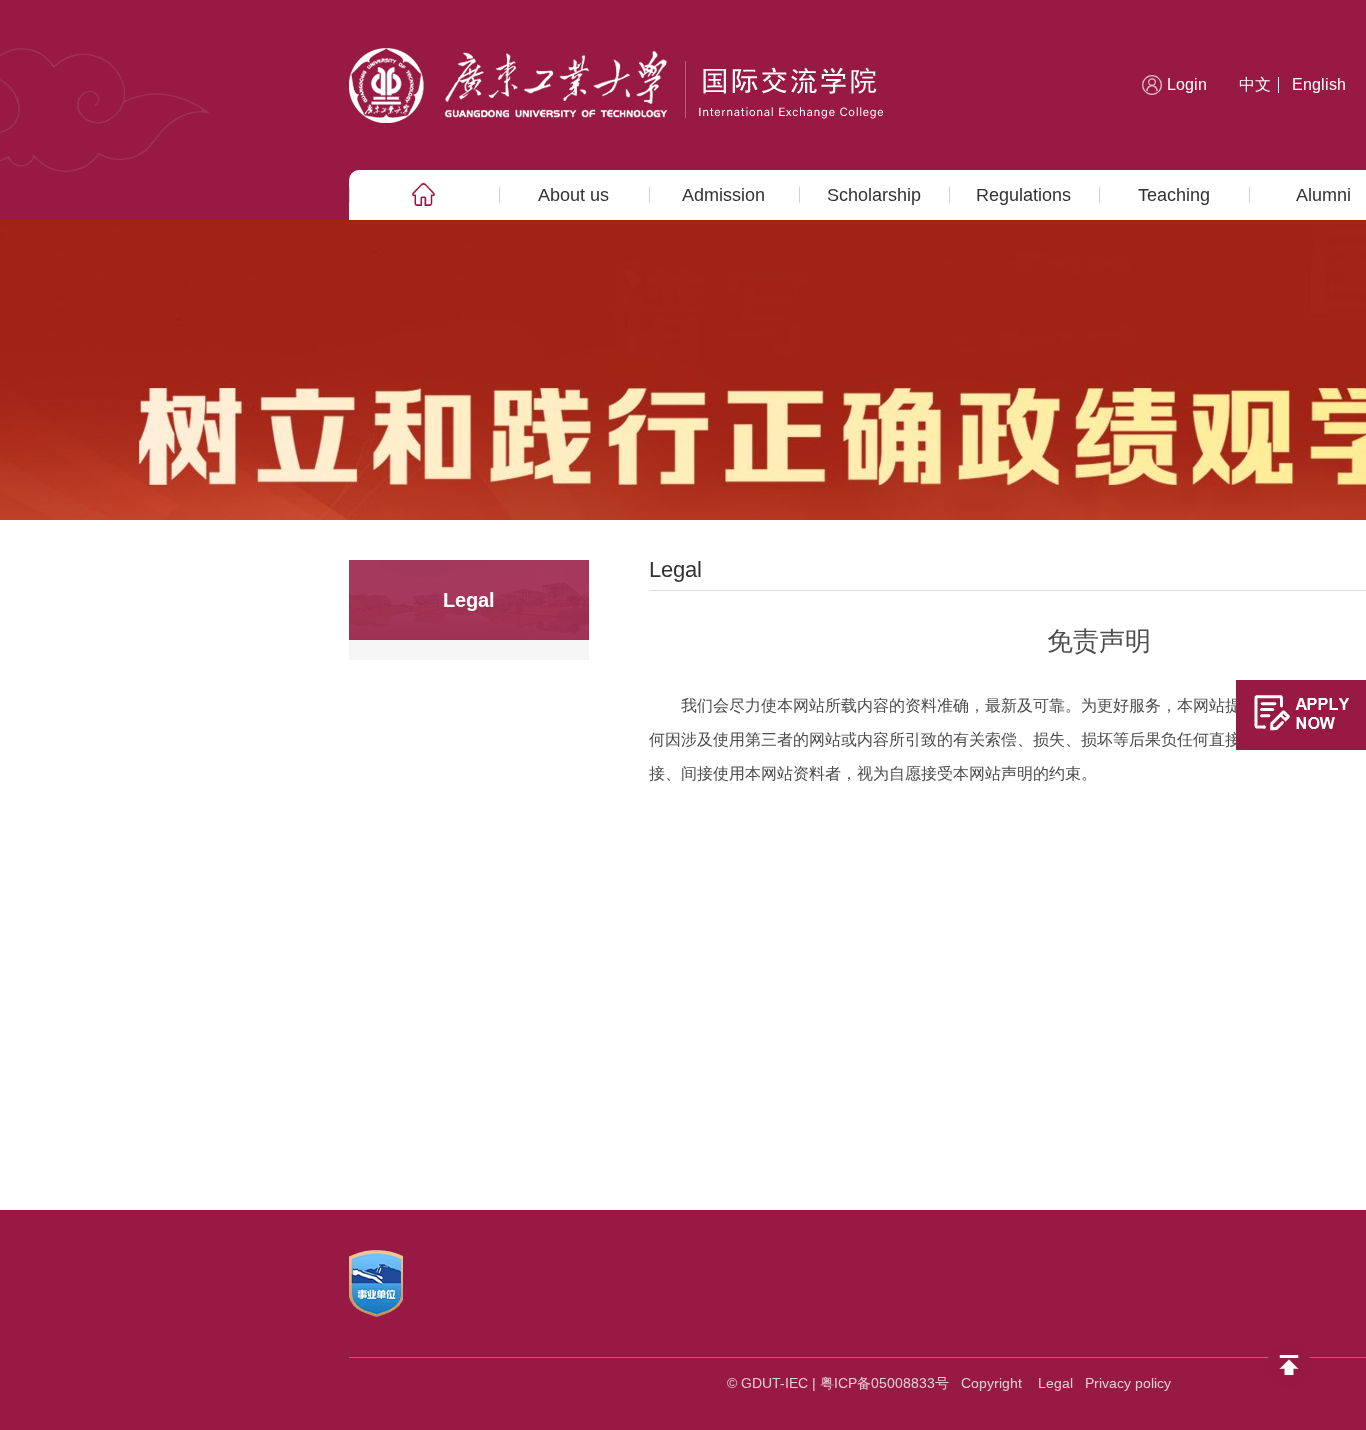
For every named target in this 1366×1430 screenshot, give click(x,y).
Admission (723, 195)
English (1319, 84)
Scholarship (874, 195)
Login (1187, 84)
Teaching (1174, 195)
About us (573, 195)
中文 (1255, 84)
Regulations (1023, 195)
